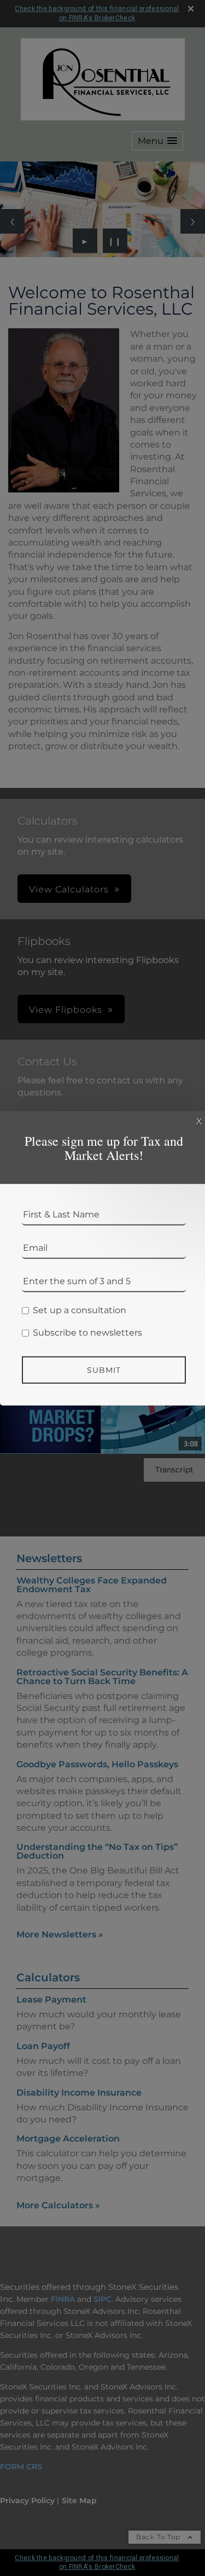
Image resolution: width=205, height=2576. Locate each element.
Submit (104, 1370)
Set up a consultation (80, 1310)
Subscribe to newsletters (87, 1333)
